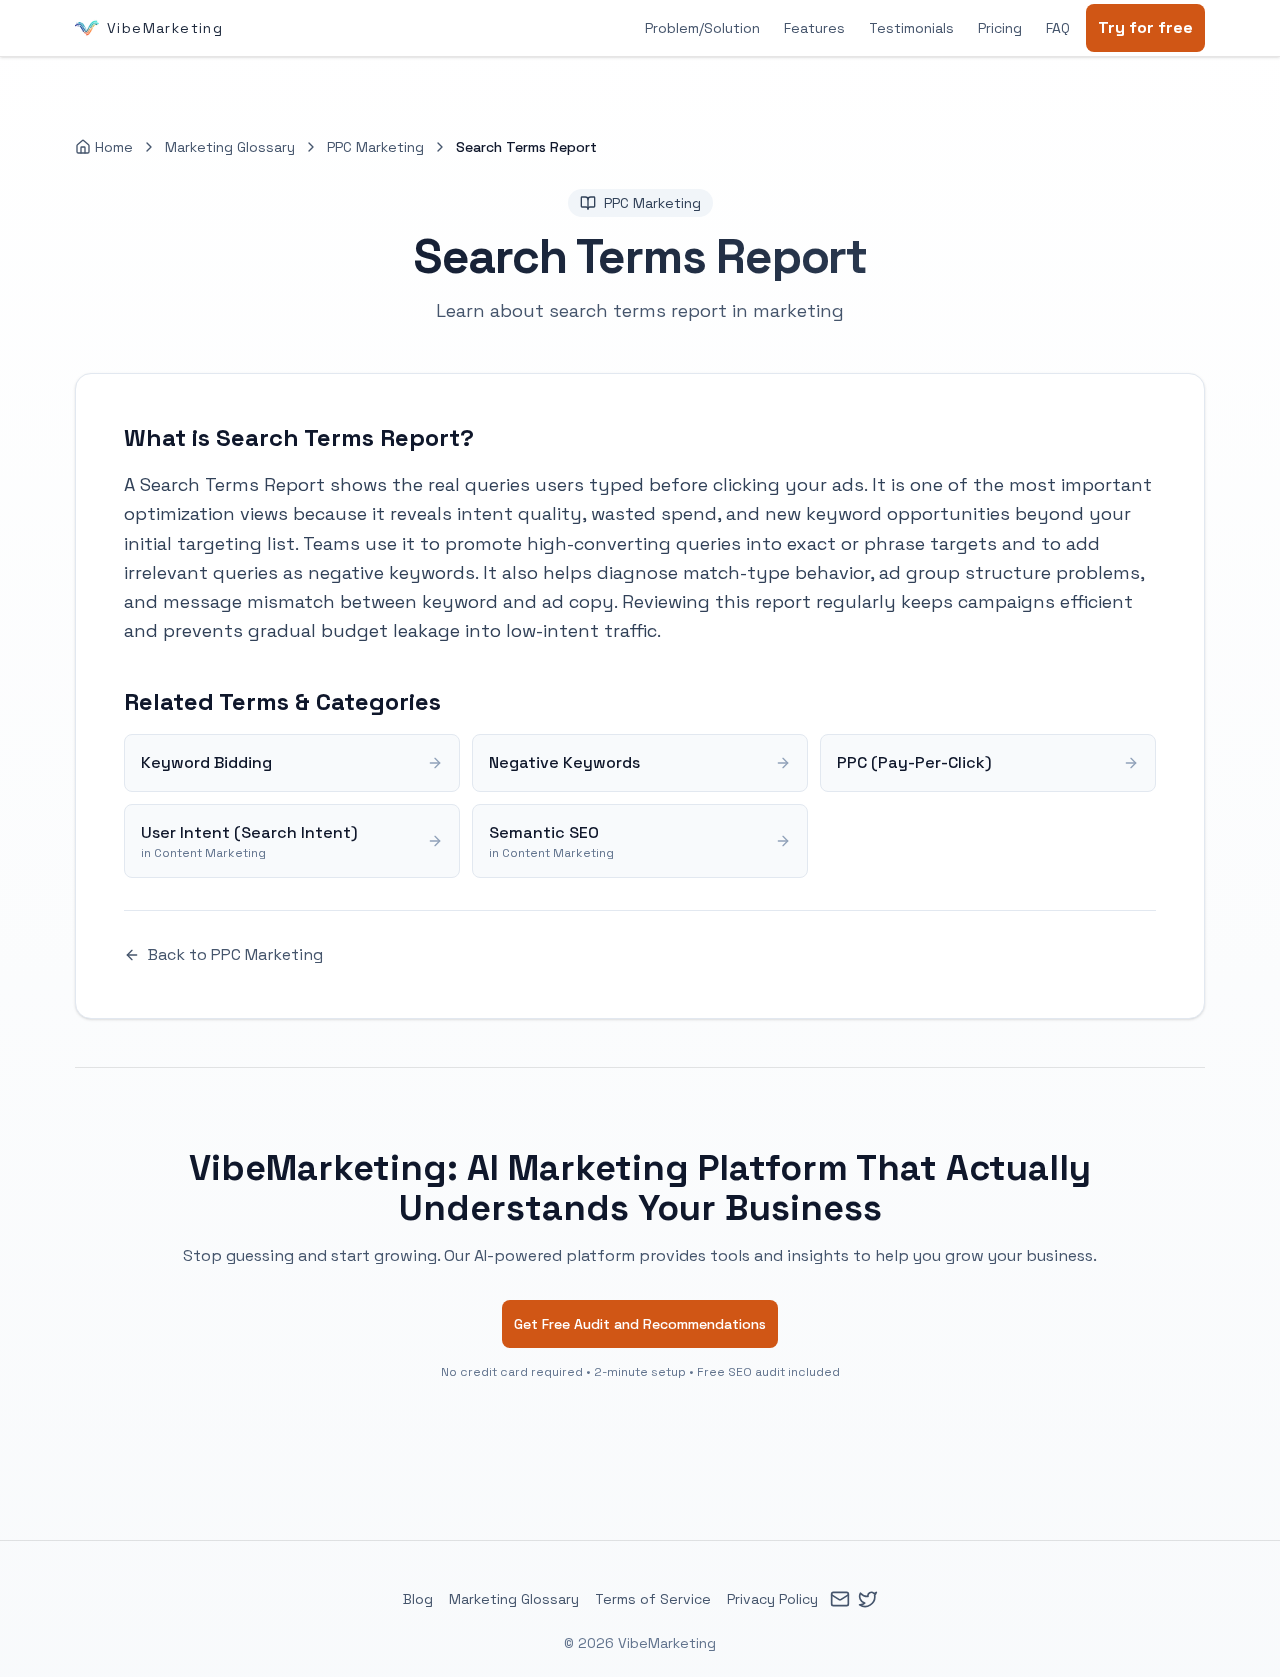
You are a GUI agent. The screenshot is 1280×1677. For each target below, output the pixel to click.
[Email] (840, 1599)
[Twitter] (868, 1599)
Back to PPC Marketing (235, 954)
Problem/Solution (702, 28)
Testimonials (911, 28)
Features (814, 28)
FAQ (1058, 28)
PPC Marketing (375, 147)
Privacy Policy (772, 1599)
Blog (418, 1599)
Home (114, 147)
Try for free (1145, 27)
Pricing (1000, 28)
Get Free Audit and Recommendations (640, 1324)
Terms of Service (653, 1599)
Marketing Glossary (230, 147)
